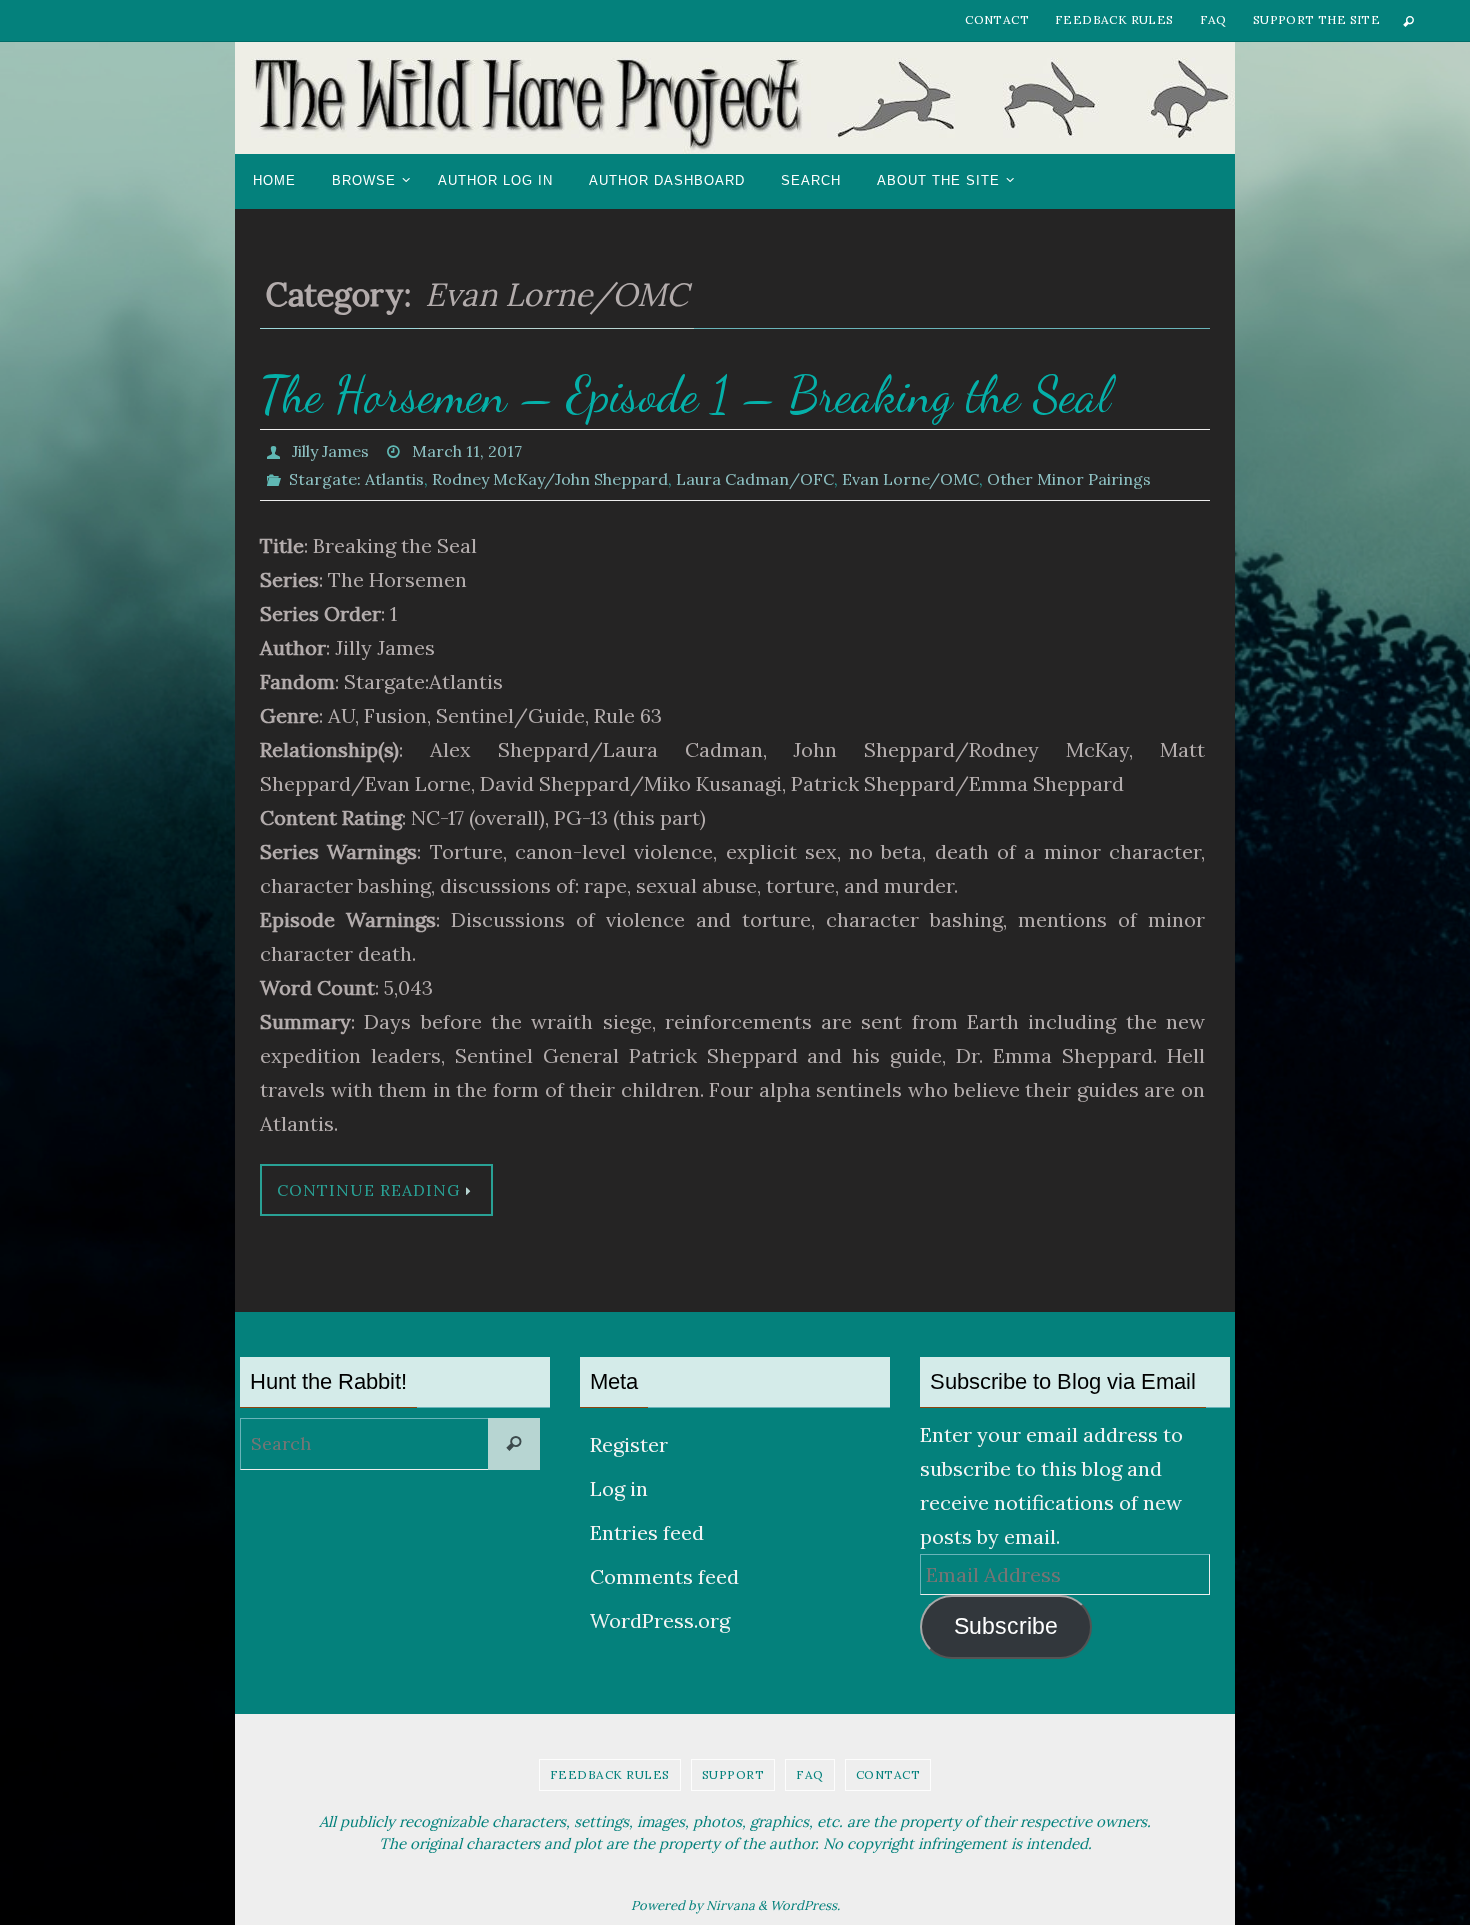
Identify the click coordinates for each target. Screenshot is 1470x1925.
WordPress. (805, 1905)
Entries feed (647, 1532)
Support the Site (1316, 19)
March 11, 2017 (467, 451)
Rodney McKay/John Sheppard (550, 479)
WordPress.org (660, 1620)
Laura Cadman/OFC (755, 479)
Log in (619, 1488)
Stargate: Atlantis (356, 479)
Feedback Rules (1114, 19)
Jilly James (330, 451)
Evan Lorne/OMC (910, 479)
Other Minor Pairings (1069, 479)
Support (733, 1774)
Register (629, 1444)
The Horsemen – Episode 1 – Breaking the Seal (685, 395)
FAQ (1213, 19)
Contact (997, 19)
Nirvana (730, 1905)
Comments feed (664, 1576)
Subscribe (1006, 1626)
